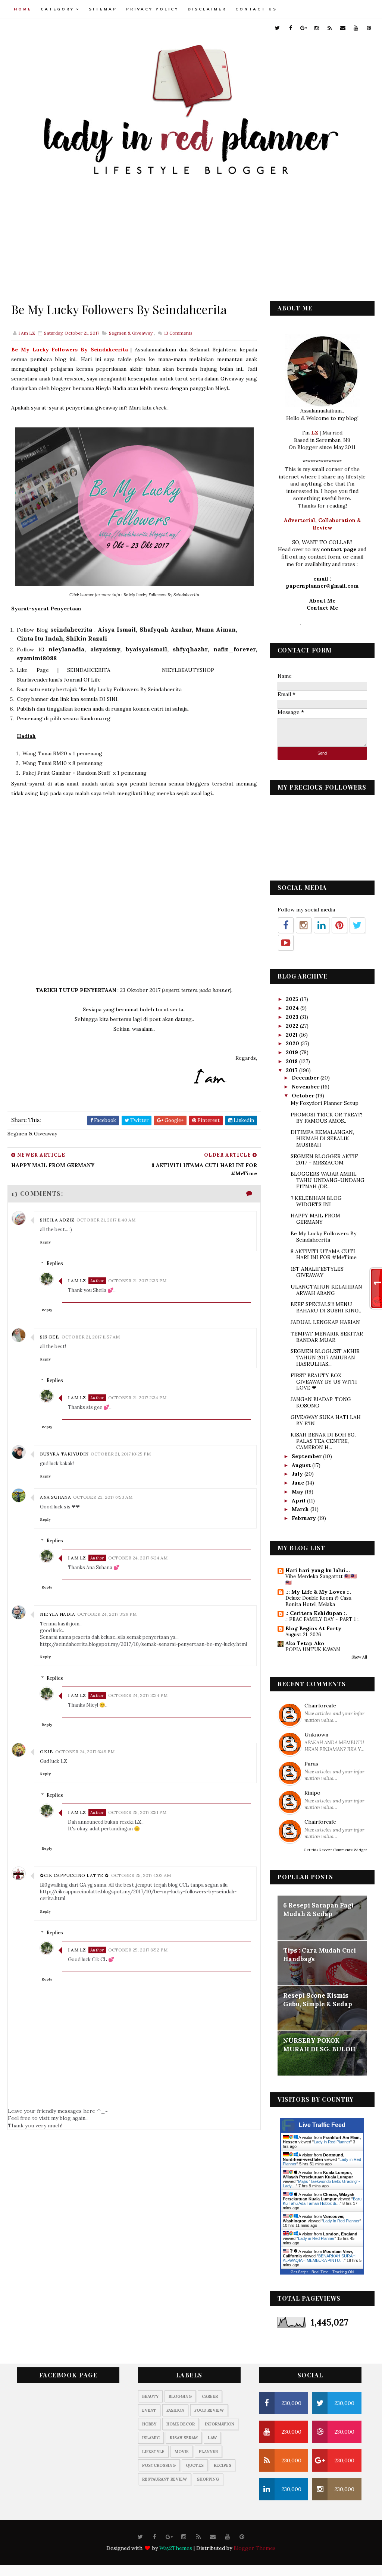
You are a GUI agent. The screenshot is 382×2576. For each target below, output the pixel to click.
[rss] (330, 28)
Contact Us (256, 9)
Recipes (223, 2465)
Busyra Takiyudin (64, 1454)
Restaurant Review (165, 2479)
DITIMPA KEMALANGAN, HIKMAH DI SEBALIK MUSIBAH (322, 1138)
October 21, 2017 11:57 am (91, 1337)
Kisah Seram (184, 2438)
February (305, 1518)
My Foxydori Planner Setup (325, 1103)
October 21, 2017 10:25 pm (121, 1454)
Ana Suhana (55, 1497)
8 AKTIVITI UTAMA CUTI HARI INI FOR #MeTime (324, 1254)
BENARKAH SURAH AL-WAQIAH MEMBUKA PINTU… (319, 2258)
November (306, 1087)
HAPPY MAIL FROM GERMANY (315, 1219)
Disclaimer (207, 9)
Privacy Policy (152, 9)
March (301, 1509)
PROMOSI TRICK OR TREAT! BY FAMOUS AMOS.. (326, 1118)
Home (23, 9)
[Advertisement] (191, 238)
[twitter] (278, 28)
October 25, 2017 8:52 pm (138, 1950)
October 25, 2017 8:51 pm (137, 1812)
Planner (208, 2452)
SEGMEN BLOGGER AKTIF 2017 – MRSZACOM (324, 1159)
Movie (182, 2452)
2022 (293, 1026)
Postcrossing (159, 2465)
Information (220, 2424)
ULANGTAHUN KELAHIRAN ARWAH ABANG (326, 1290)
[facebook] (291, 28)
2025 (293, 999)
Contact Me (322, 608)
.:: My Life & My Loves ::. (318, 1592)
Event (149, 2410)
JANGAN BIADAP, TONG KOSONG (321, 1402)
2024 (293, 1008)
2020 (293, 1043)
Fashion (175, 2410)
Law (212, 2438)
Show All (359, 1657)
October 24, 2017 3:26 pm (107, 1614)
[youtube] (356, 28)
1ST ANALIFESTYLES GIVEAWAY (317, 1272)
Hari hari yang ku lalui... (318, 1570)
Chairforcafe (320, 1706)
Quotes (195, 2465)
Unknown (316, 1735)
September (307, 1456)
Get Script (299, 2272)
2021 (292, 1035)
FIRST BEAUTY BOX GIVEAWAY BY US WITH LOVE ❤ (324, 1382)
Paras (311, 1764)
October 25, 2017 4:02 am (141, 1875)
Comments (178, 333)
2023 (293, 1017)
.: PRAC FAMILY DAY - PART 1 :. (322, 1619)
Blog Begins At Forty (313, 1628)
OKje (46, 1752)
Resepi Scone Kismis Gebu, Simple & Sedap (318, 2000)
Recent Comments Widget (343, 1850)
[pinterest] (369, 28)
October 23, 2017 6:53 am (103, 1497)
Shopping (208, 2479)
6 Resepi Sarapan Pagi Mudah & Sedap (318, 1910)
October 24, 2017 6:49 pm (85, 1752)
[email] (343, 28)
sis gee (50, 1337)
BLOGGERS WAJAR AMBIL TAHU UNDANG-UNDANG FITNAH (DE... (328, 1180)
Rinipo (312, 1793)
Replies (55, 1263)
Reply (45, 1242)
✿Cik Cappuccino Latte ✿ (74, 1875)
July (298, 1474)
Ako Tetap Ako (305, 1643)
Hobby (149, 2424)
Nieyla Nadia (57, 1614)
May (298, 1492)
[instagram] (317, 28)
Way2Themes (176, 2548)
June (299, 1483)
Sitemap (103, 9)
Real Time (320, 2272)
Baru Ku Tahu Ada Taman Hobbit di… (322, 2201)
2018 (292, 1061)
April (299, 1501)
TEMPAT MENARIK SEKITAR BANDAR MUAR (327, 1337)
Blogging (180, 2396)
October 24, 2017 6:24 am (138, 1558)
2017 (292, 1070)
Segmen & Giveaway (131, 333)
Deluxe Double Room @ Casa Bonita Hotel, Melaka (318, 1601)
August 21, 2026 (303, 1635)
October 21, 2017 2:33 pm (137, 1281)
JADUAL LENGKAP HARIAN (325, 1322)
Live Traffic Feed (322, 2125)
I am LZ (77, 1281)
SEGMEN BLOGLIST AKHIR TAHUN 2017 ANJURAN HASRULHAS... (325, 1357)
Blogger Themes (255, 2548)
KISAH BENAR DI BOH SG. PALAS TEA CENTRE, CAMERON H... (323, 1441)
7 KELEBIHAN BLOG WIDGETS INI (316, 1201)
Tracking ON (343, 2272)
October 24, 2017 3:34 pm (138, 1695)
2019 (293, 1052)
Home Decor (181, 2424)
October (304, 1096)
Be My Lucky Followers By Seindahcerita (323, 1237)
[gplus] (304, 28)
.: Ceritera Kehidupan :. (316, 1613)
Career (210, 2396)
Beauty (150, 2396)
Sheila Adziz (57, 1220)
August (302, 1465)
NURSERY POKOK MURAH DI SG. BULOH (319, 2045)
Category (57, 9)
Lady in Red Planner (332, 2142)
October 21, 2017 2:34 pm (137, 1398)
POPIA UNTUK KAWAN (313, 1649)
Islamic (151, 2438)
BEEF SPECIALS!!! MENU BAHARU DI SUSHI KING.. (326, 1307)
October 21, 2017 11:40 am (106, 1220)
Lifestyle (153, 2452)
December (306, 1078)
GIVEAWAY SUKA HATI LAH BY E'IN (326, 1420)
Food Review (209, 2410)
